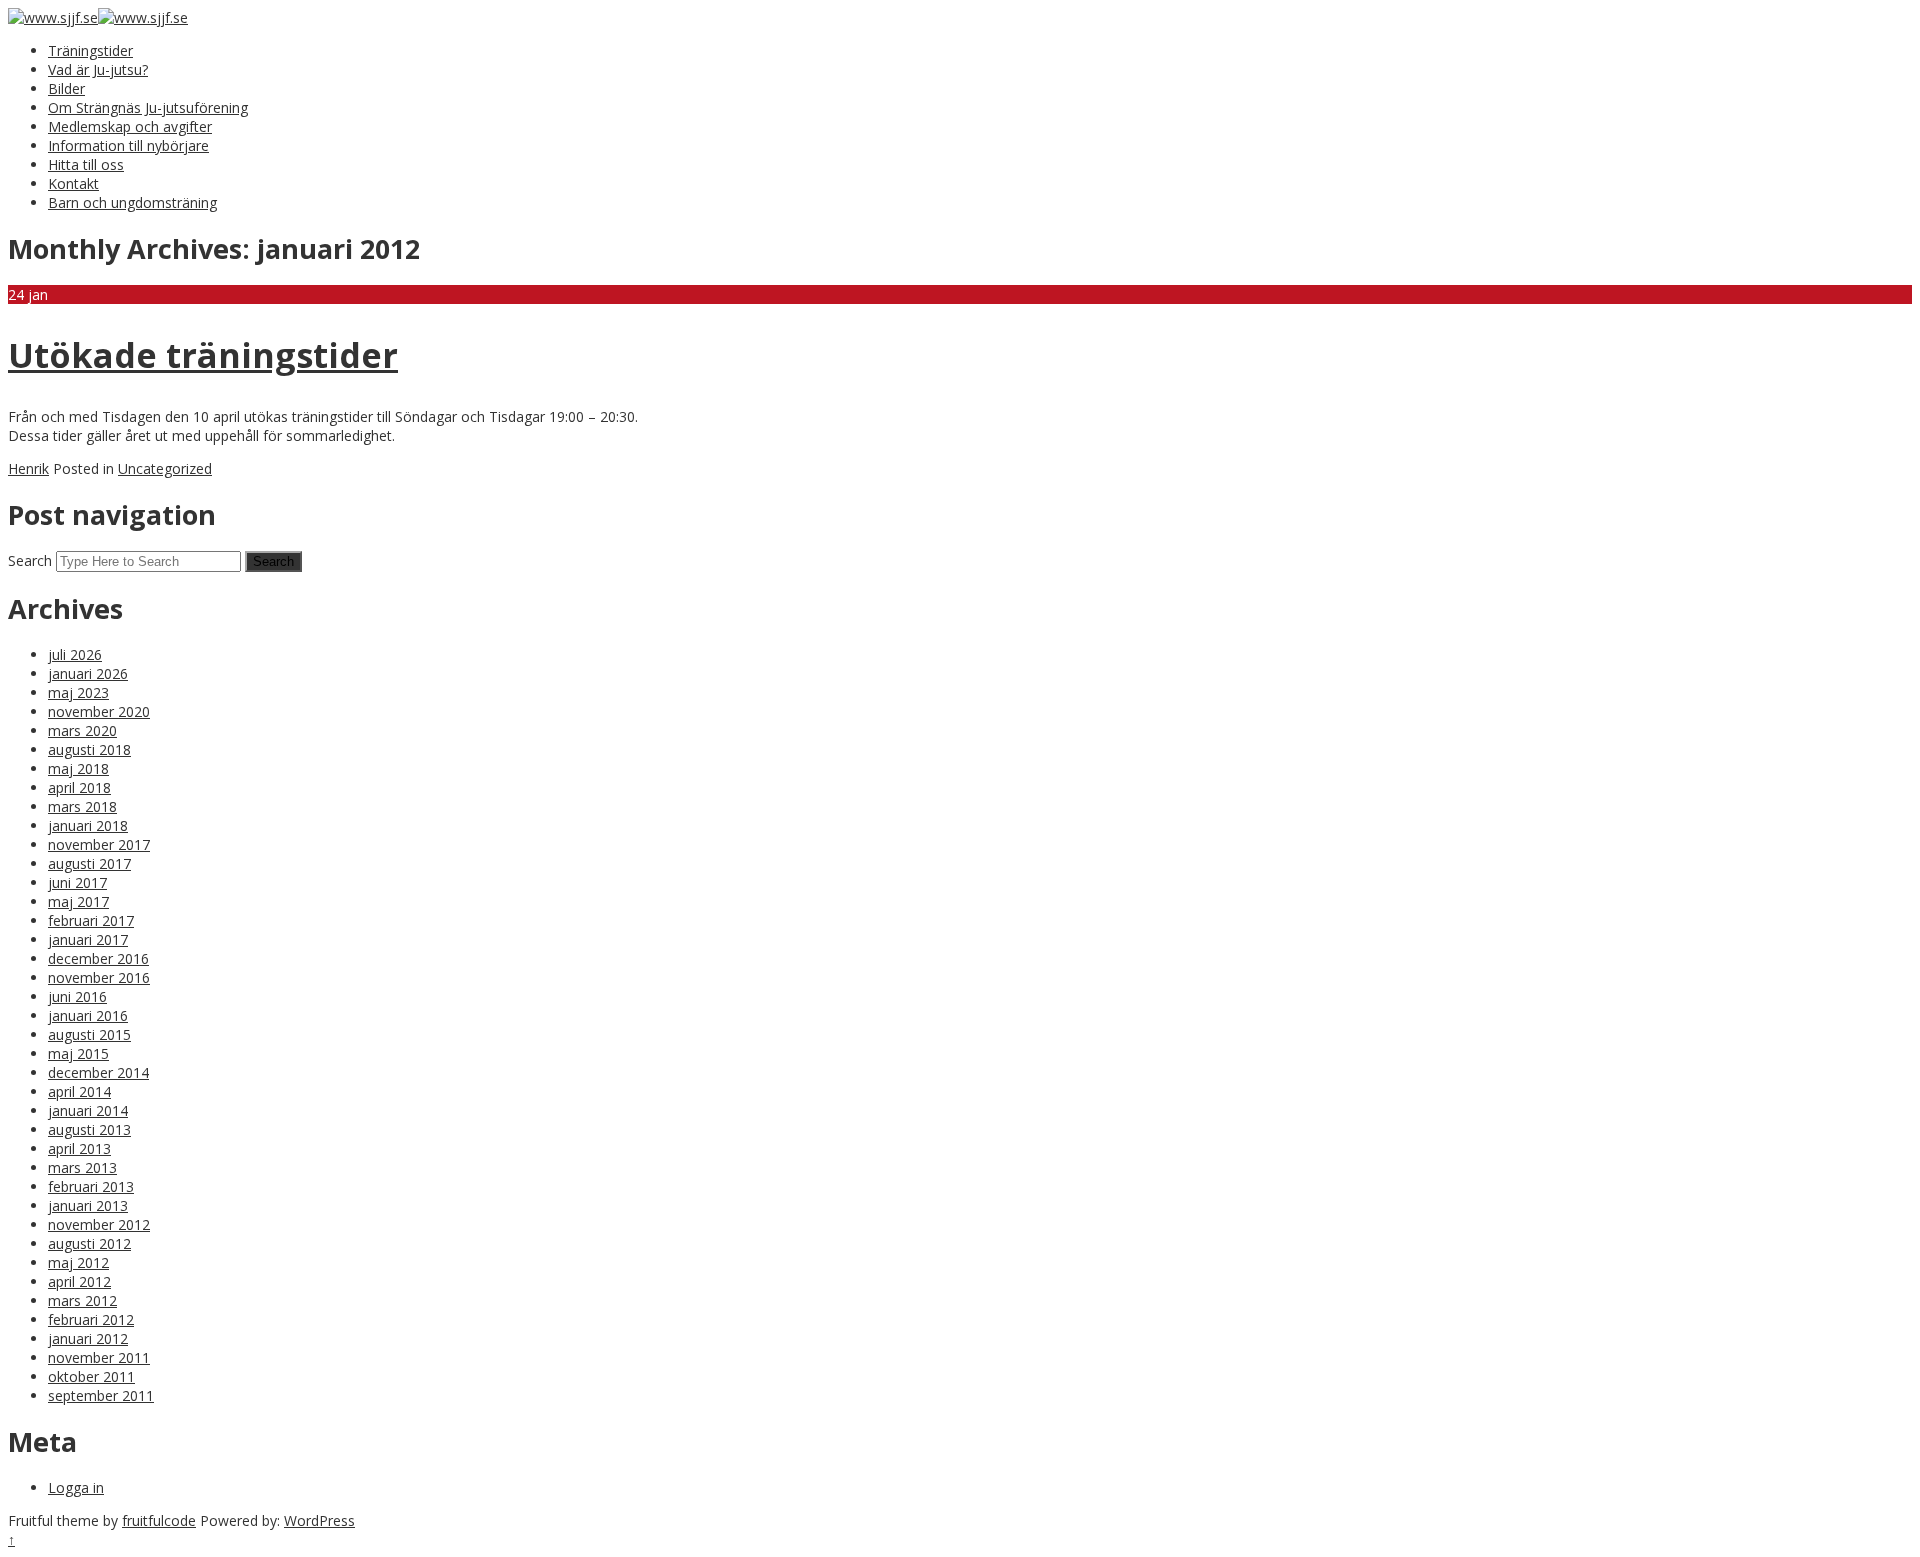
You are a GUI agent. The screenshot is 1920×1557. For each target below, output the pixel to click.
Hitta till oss (86, 164)
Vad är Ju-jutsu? (98, 69)
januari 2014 (88, 1110)
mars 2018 (82, 806)
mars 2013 (82, 1167)
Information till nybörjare (128, 145)
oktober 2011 (91, 1376)
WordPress (319, 1520)
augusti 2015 (89, 1034)
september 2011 (101, 1395)
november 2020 (99, 711)
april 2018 (79, 787)
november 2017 (99, 844)
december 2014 (98, 1072)
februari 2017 (91, 920)
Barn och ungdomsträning (132, 202)
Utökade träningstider (203, 355)
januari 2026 (88, 673)
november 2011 (99, 1357)
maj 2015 (78, 1053)
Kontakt (73, 183)
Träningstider (90, 50)
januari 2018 (88, 825)
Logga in (76, 1487)
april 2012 (79, 1281)
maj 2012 (78, 1262)
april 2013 (79, 1148)
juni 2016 (77, 996)
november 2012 (99, 1224)
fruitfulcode (159, 1520)
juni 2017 (77, 882)
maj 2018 (78, 768)
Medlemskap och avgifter (130, 126)
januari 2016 (88, 1015)
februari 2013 (91, 1186)
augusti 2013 (89, 1129)
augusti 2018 (89, 749)
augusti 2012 (89, 1243)
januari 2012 (88, 1338)
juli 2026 (75, 654)
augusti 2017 (89, 863)
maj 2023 (78, 692)
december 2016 (98, 958)
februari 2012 (91, 1319)
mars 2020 (82, 730)
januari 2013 (88, 1205)
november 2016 (99, 977)
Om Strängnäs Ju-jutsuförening (148, 107)
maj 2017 (78, 901)
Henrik (28, 468)
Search (30, 560)
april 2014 (79, 1091)
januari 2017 (88, 939)
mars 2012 (82, 1300)
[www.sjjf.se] (53, 17)
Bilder (66, 88)
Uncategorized (165, 468)
